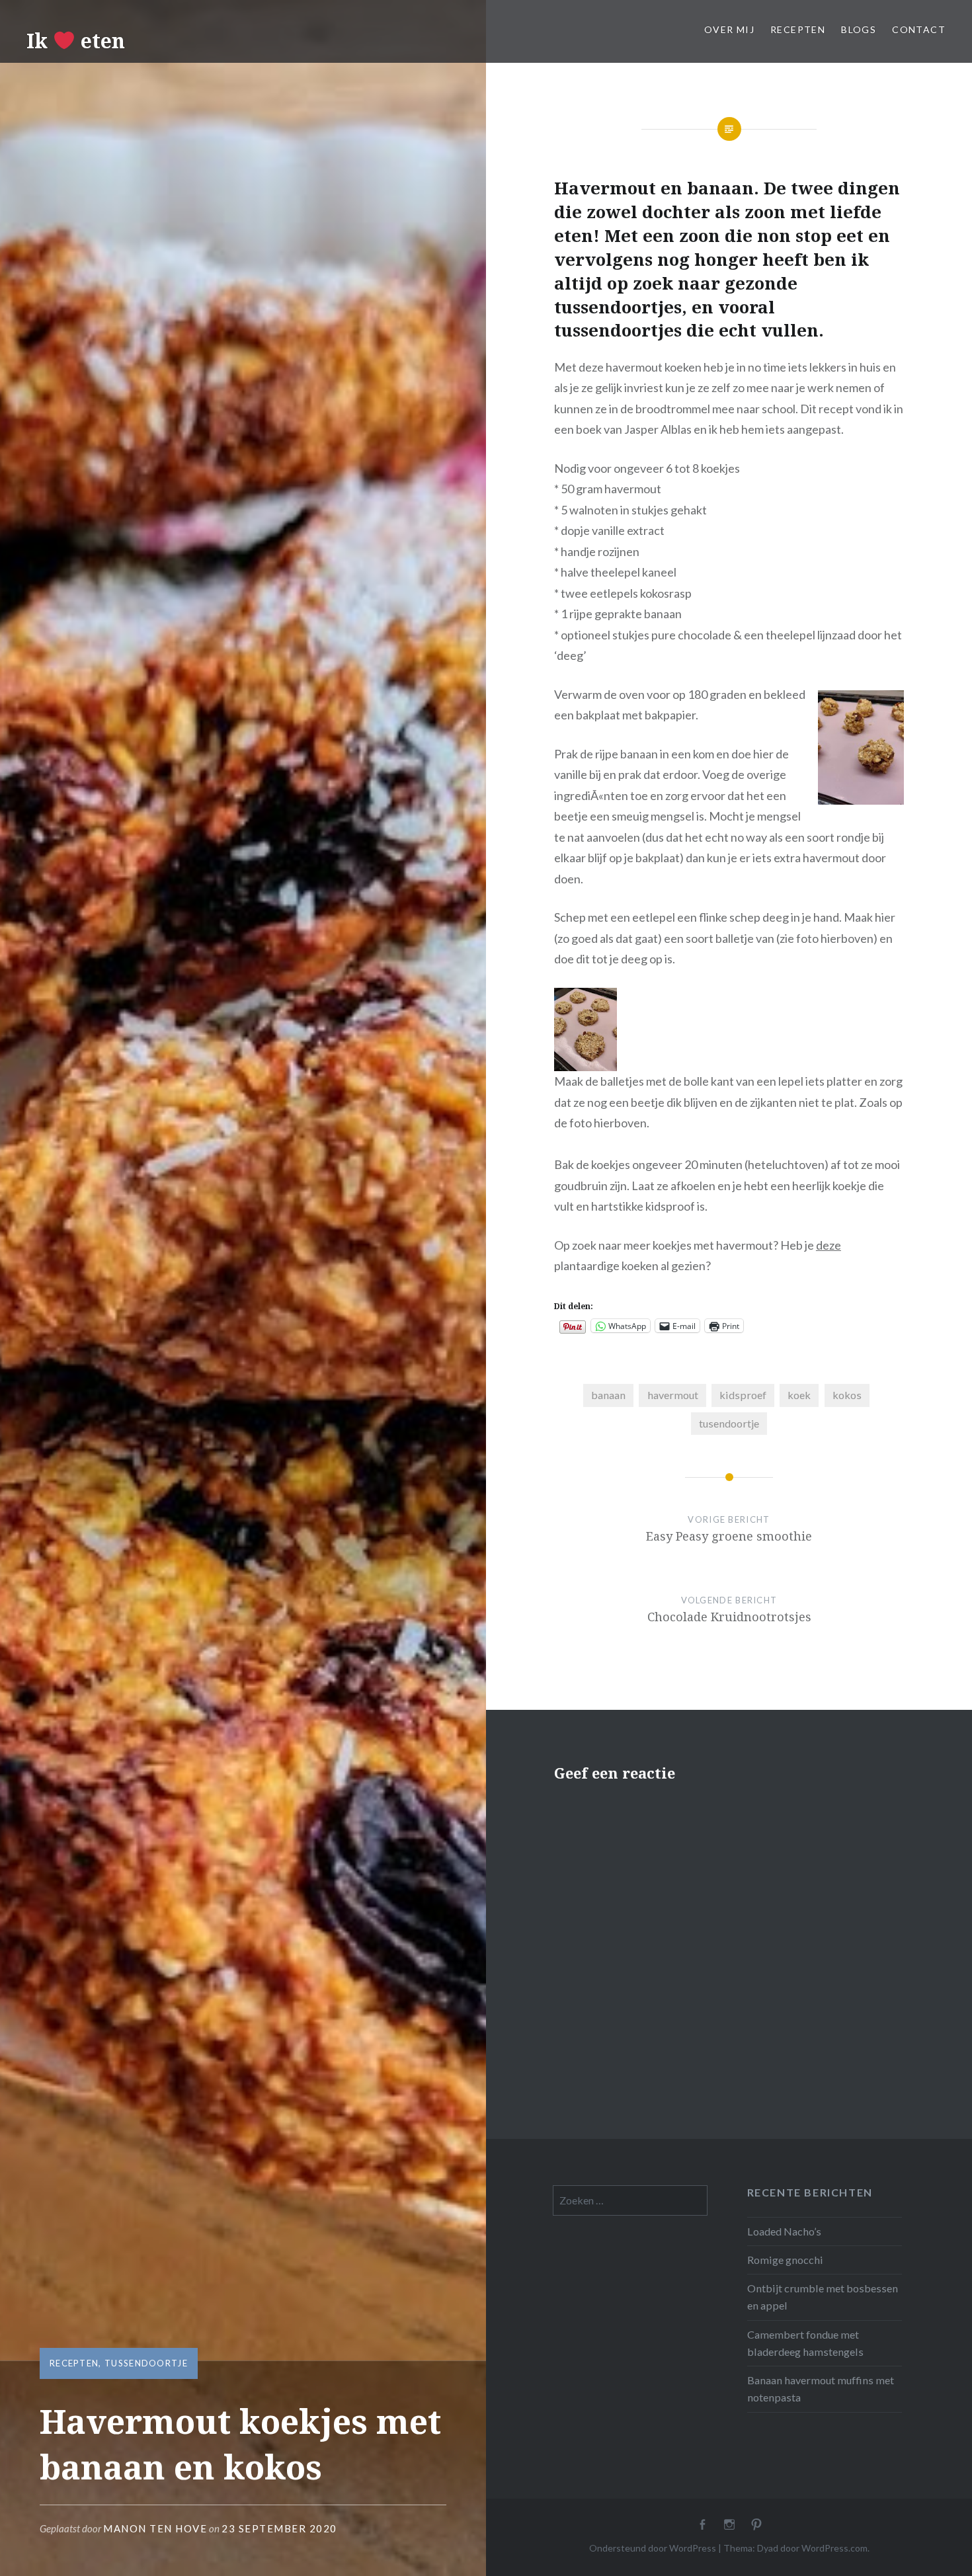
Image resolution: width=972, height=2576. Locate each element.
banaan (608, 1395)
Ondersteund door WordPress (653, 2548)
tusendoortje (729, 1423)
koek (799, 1395)
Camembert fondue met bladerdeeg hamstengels (805, 2343)
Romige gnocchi (785, 2260)
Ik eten (76, 41)
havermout (673, 1395)
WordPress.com (834, 2548)
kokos (847, 1395)
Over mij (729, 29)
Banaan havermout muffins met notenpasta (821, 2389)
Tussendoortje (146, 2363)
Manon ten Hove (155, 2528)
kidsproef (743, 1395)
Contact (919, 29)
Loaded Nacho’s (784, 2231)
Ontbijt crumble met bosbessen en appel (823, 2297)
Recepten (798, 29)
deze (829, 1245)
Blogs (859, 29)
